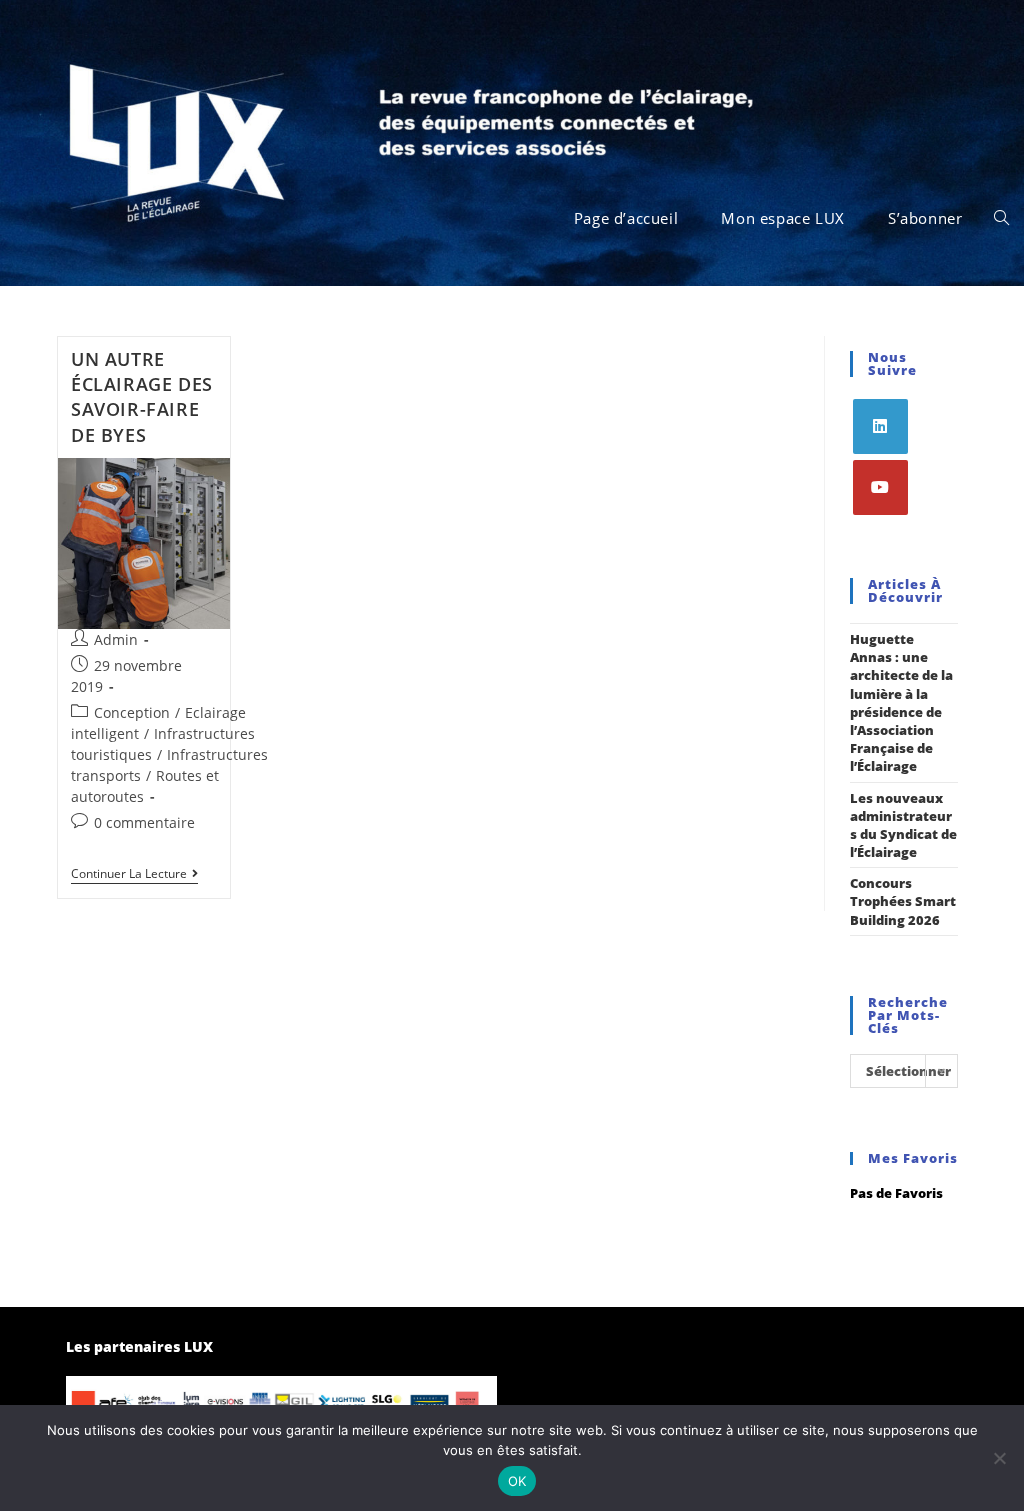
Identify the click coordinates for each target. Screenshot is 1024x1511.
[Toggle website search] (1001, 218)
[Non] (999, 1458)
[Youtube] (880, 487)
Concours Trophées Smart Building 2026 (903, 901)
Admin (116, 639)
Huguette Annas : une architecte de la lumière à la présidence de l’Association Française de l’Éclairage (901, 702)
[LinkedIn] (880, 426)
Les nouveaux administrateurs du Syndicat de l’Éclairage (903, 825)
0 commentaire (144, 822)
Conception (132, 712)
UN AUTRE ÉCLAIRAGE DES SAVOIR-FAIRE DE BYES (142, 397)
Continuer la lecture (134, 874)
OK (517, 1481)
